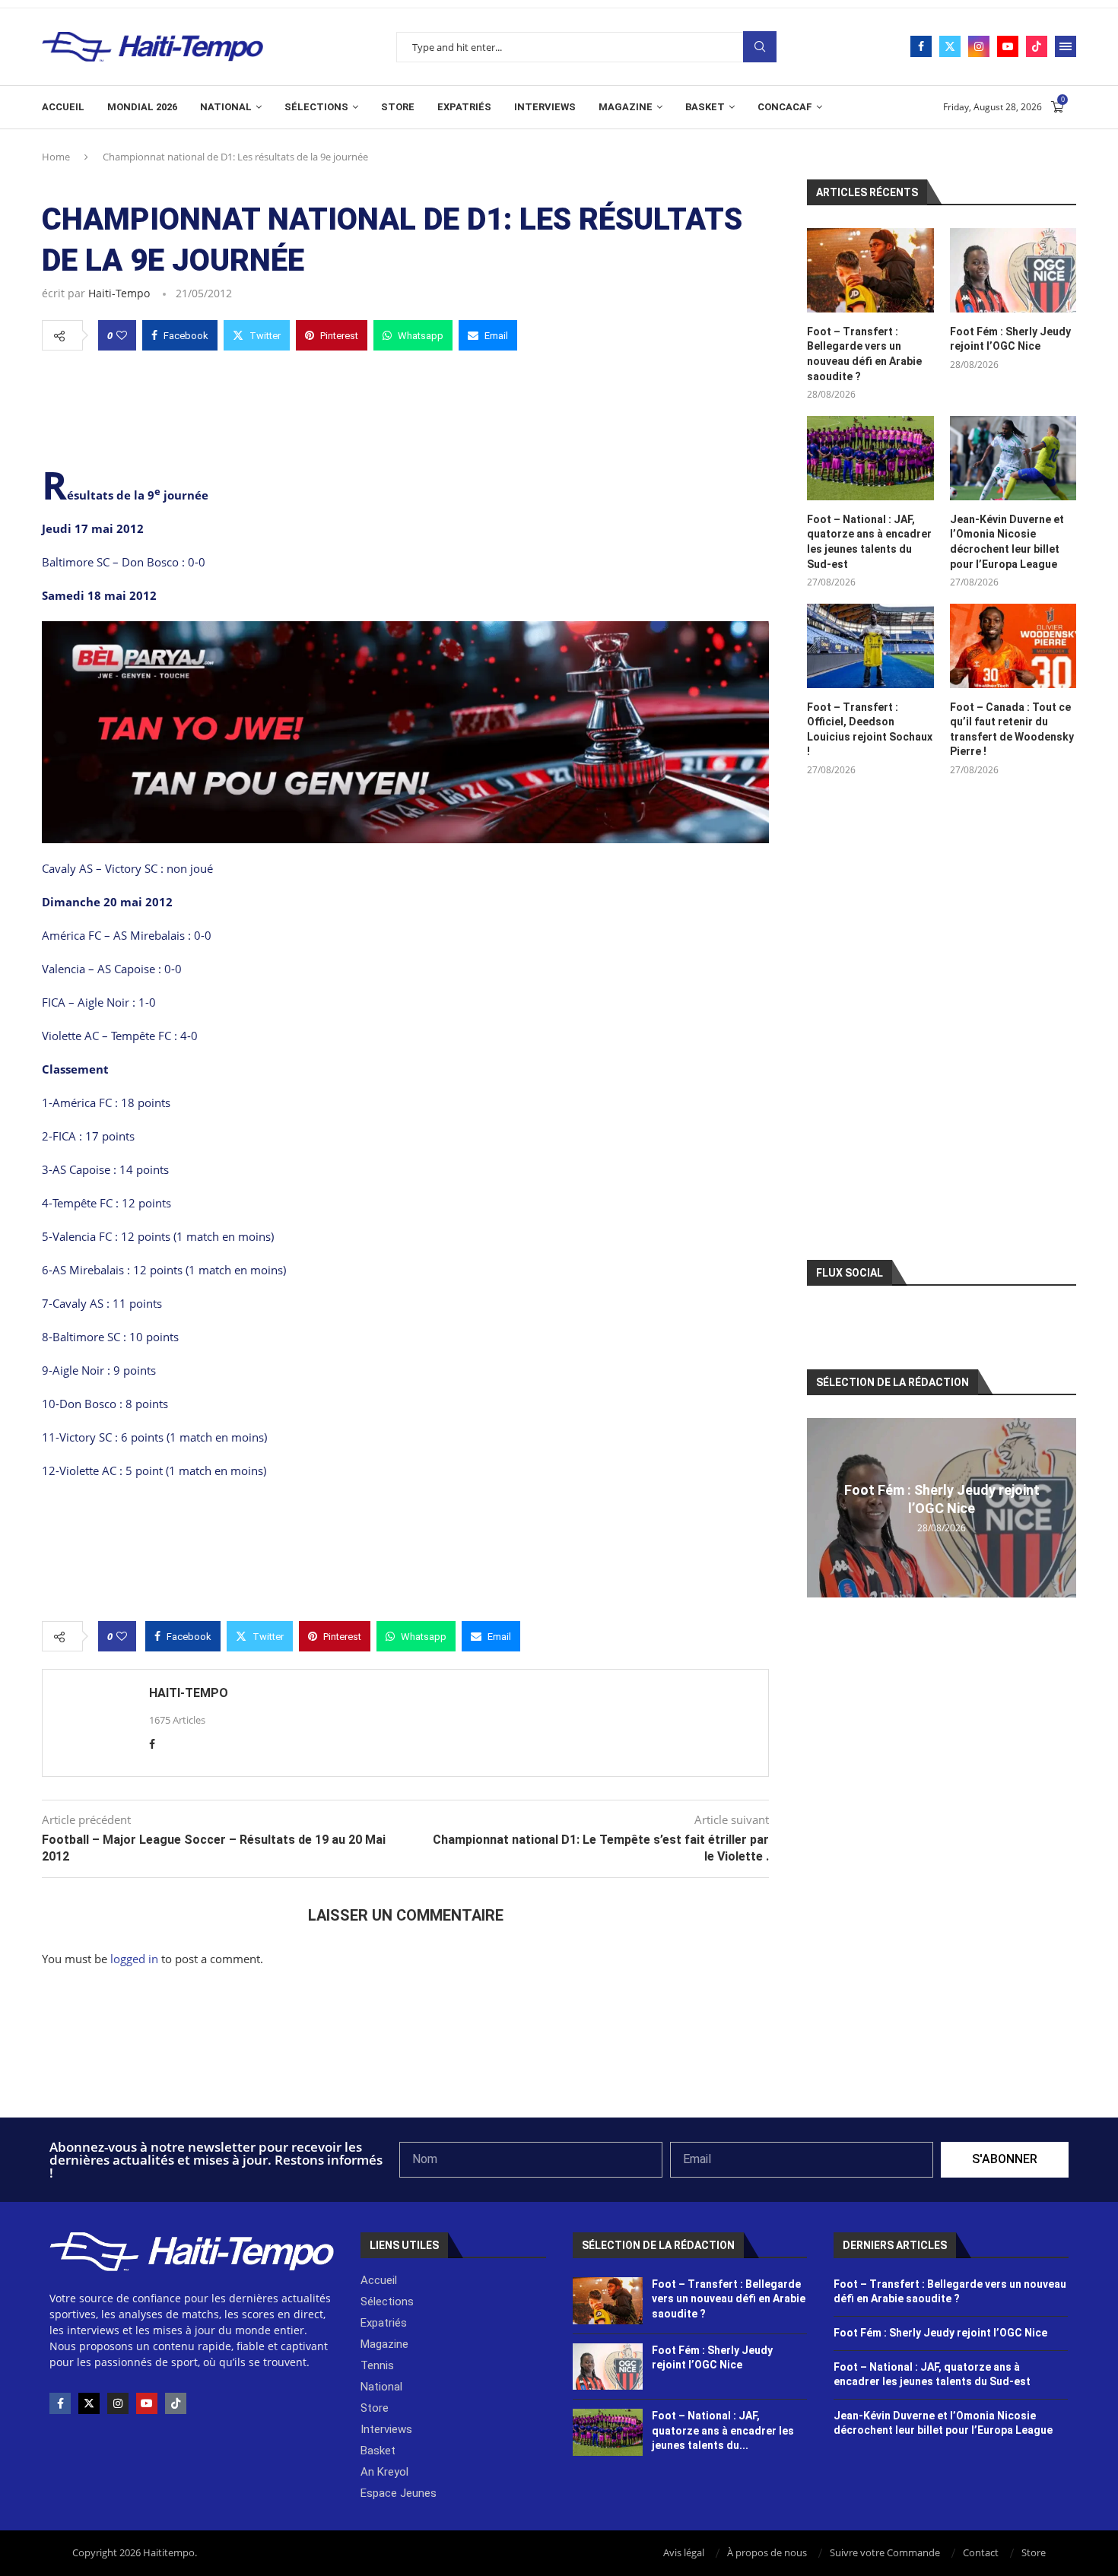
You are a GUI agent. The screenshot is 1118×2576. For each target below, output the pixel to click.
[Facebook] (921, 46)
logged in (134, 1959)
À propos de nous (767, 2552)
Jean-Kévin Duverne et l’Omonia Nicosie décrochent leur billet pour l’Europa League (1007, 542)
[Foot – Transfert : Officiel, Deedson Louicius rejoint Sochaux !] (870, 646)
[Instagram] (979, 46)
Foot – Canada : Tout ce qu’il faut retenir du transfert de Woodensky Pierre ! (1012, 730)
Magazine (626, 107)
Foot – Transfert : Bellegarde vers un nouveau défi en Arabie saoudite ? (864, 354)
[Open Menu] (1066, 46)
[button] (821, 1507)
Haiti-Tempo (119, 293)
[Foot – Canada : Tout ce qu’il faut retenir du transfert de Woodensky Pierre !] (1013, 646)
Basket (705, 107)
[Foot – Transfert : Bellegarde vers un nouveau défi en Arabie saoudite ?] (870, 270)
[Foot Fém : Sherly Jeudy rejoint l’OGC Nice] (1013, 270)
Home (56, 157)
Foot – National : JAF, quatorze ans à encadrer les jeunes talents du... (723, 2430)
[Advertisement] (405, 406)
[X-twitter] (89, 2403)
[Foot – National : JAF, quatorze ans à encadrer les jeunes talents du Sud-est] (870, 458)
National (226, 107)
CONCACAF (785, 107)
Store (398, 107)
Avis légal (684, 2552)
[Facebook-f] (60, 2403)
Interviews (545, 107)
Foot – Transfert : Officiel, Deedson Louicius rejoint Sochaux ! (870, 730)
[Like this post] (122, 335)
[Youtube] (1008, 46)
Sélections (316, 107)
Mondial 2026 (142, 107)
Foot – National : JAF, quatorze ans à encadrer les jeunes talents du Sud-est (869, 542)
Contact (981, 2552)
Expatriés (464, 107)
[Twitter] (950, 46)
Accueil (63, 107)
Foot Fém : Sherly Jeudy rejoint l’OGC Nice (1010, 339)
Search (760, 47)
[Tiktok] (1037, 46)
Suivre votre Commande (885, 2552)
